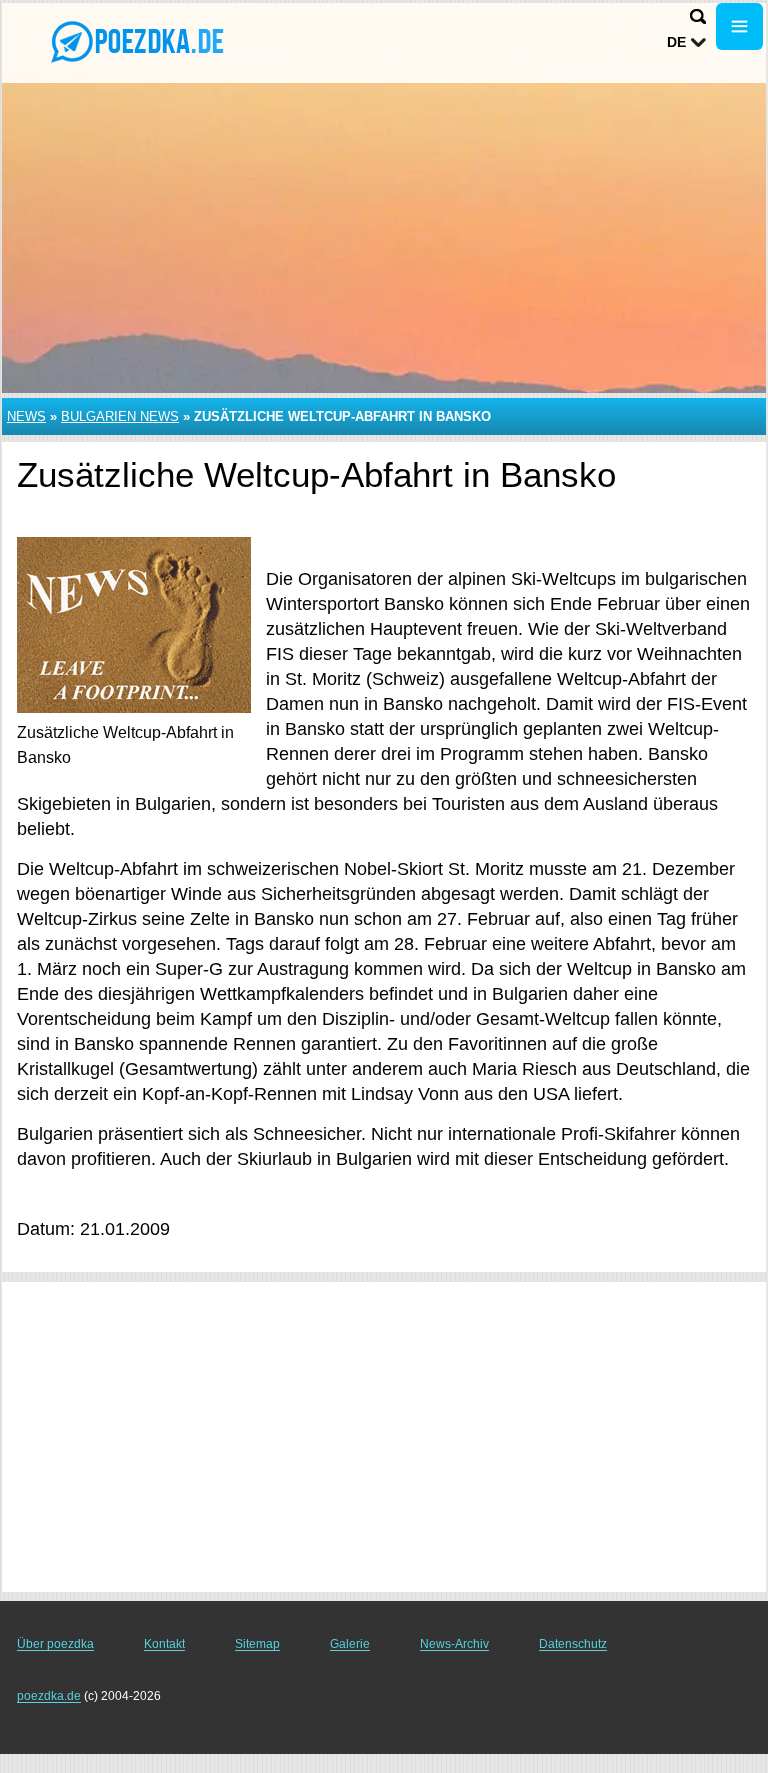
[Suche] (698, 16)
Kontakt (164, 1644)
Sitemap (257, 1644)
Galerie (350, 1644)
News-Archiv (454, 1644)
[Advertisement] (384, 1437)
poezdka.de (49, 1696)
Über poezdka (55, 1644)
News (26, 416)
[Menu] (739, 26)
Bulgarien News (120, 416)
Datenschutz (573, 1644)
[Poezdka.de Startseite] (140, 41)
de (676, 42)
